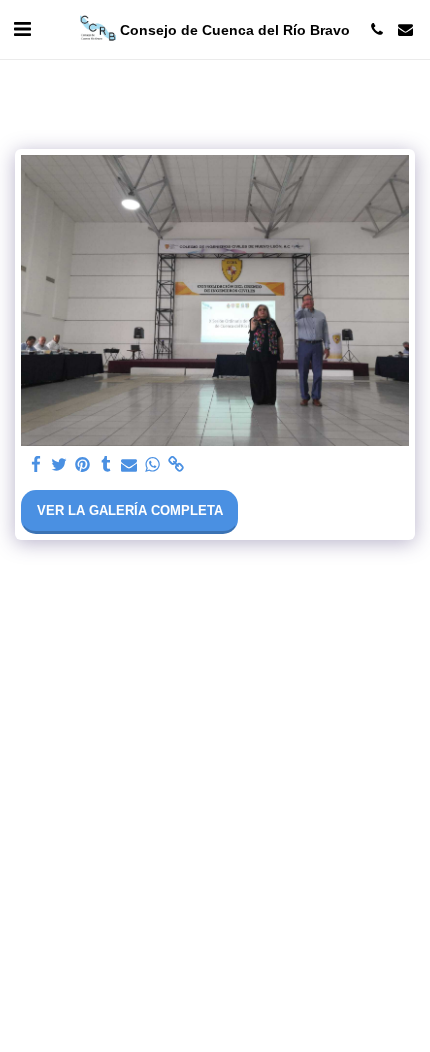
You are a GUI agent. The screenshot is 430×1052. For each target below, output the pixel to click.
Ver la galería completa (130, 510)
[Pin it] (82, 465)
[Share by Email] (129, 465)
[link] (175, 465)
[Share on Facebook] (36, 465)
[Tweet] (59, 465)
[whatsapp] (152, 465)
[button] (22, 29)
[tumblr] (105, 465)
